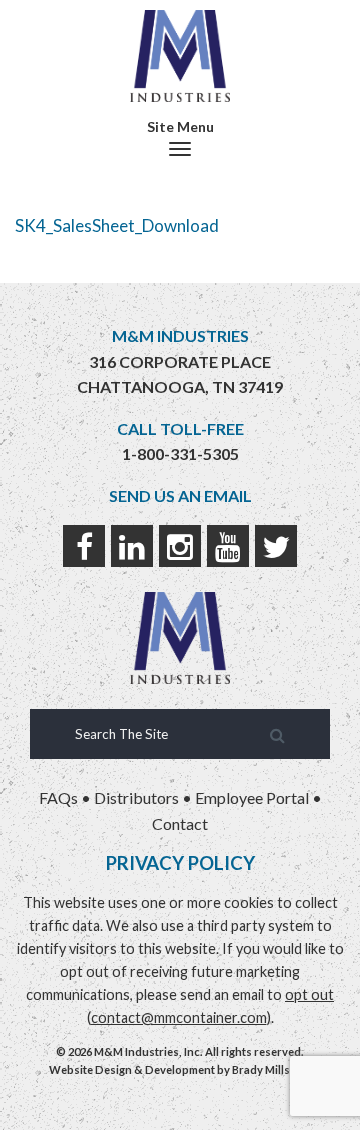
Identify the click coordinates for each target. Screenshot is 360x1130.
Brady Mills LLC (272, 1069)
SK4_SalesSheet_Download (117, 225)
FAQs (58, 797)
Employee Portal (252, 797)
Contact (180, 823)
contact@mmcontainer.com (179, 1017)
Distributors (136, 797)
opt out (309, 994)
